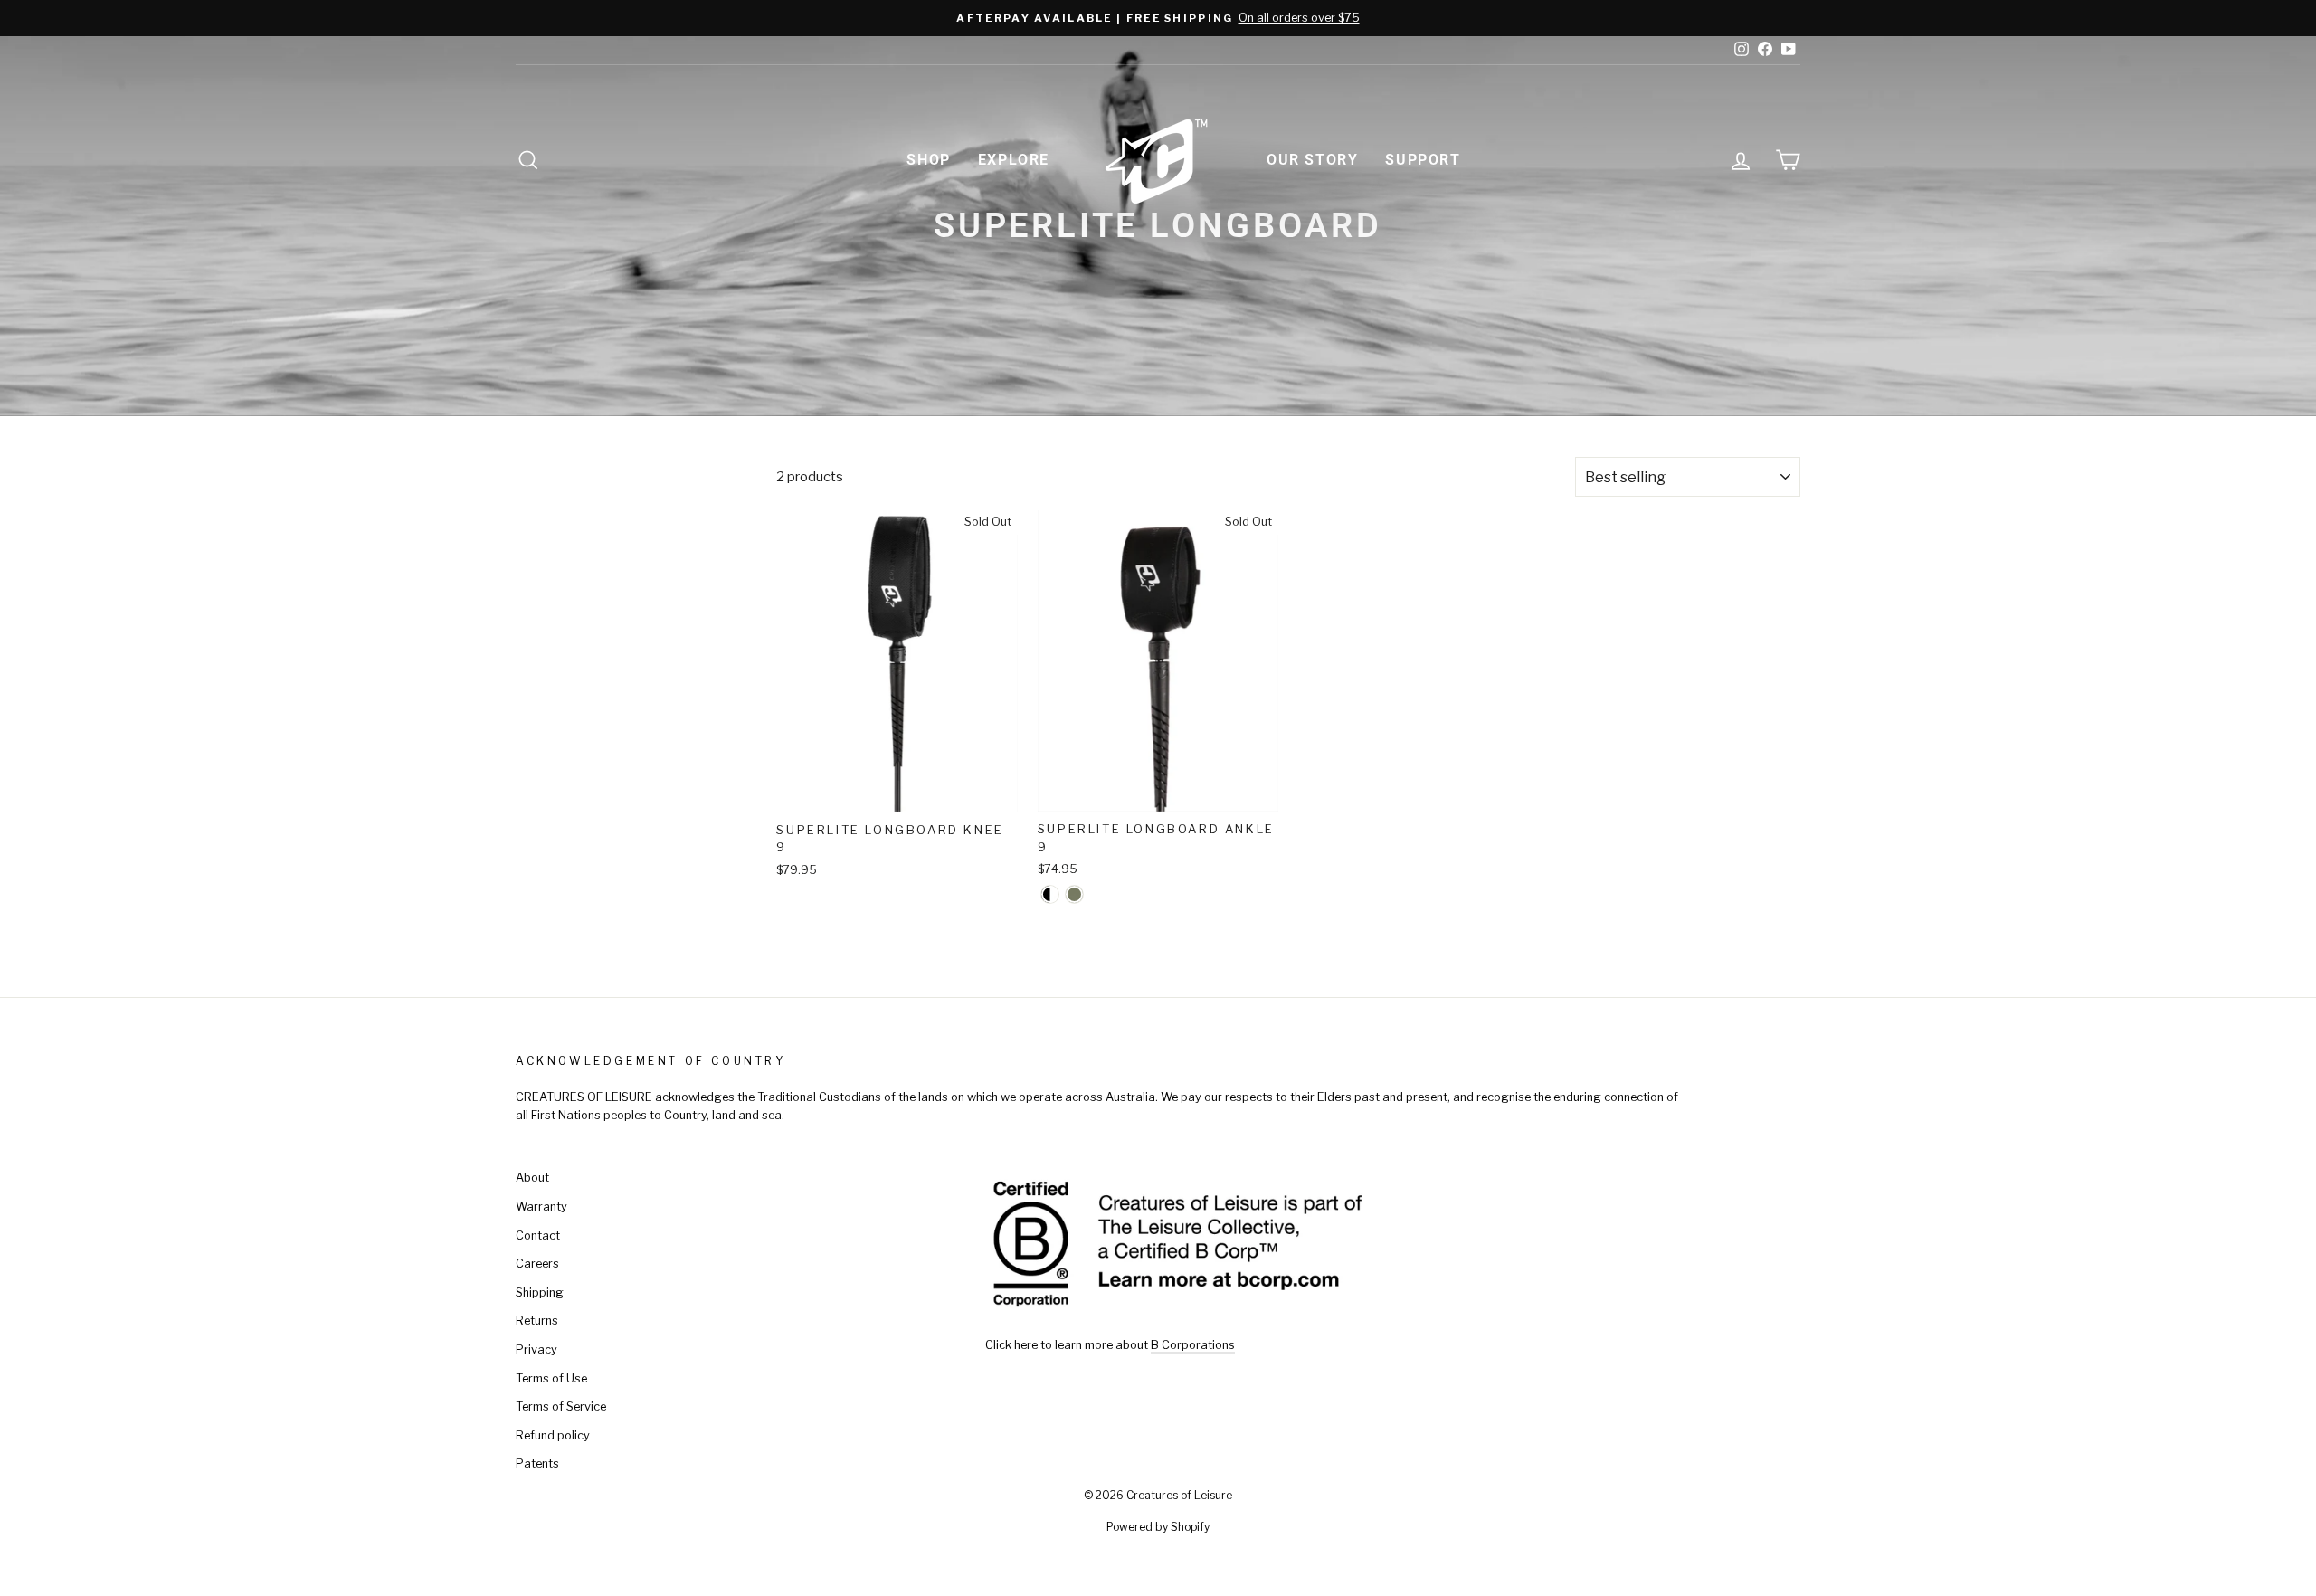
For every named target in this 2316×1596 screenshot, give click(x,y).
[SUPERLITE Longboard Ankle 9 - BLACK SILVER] (1050, 894)
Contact (538, 1235)
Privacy (536, 1349)
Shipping (540, 1292)
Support (1423, 160)
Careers (537, 1263)
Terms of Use (551, 1378)
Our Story (1312, 160)
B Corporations (1193, 1345)
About (532, 1178)
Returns (537, 1320)
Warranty (541, 1206)
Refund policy (553, 1435)
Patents (537, 1463)
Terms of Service (561, 1406)
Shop (928, 160)
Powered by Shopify (1158, 1527)
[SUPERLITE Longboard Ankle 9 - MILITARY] (1074, 894)
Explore (1014, 160)
